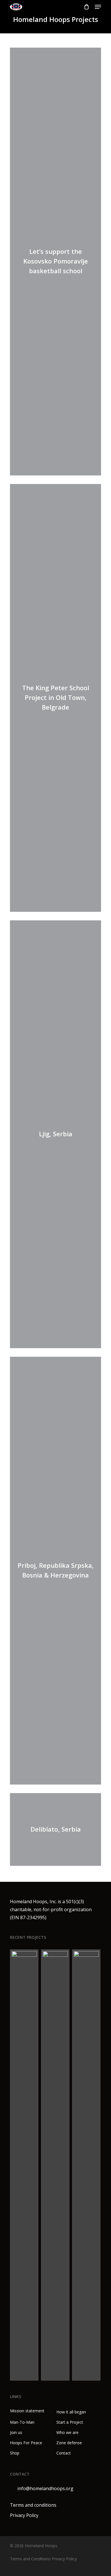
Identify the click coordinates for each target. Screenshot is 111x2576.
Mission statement (27, 2411)
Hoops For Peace (26, 2443)
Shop (15, 2453)
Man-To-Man (22, 2422)
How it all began (71, 2412)
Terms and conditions (33, 2505)
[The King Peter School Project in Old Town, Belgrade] (55, 2165)
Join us (16, 2432)
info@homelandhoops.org (45, 2488)
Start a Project (70, 2422)
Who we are (67, 2432)
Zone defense (69, 2443)
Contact (64, 2453)
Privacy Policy (24, 2515)
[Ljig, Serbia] (87, 2165)
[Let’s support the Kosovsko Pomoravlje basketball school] (24, 2165)
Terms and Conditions (30, 2559)
